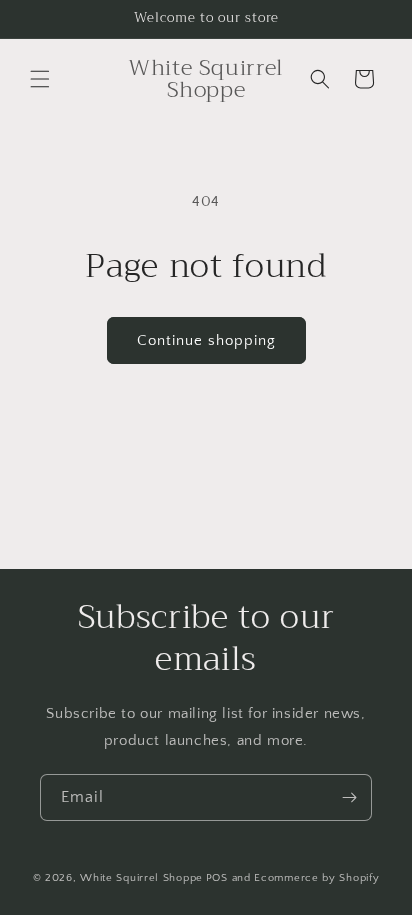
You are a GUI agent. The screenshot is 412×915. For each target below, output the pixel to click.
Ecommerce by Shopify (316, 878)
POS (217, 878)
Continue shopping (206, 340)
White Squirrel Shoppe (141, 878)
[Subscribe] (349, 797)
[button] (40, 79)
